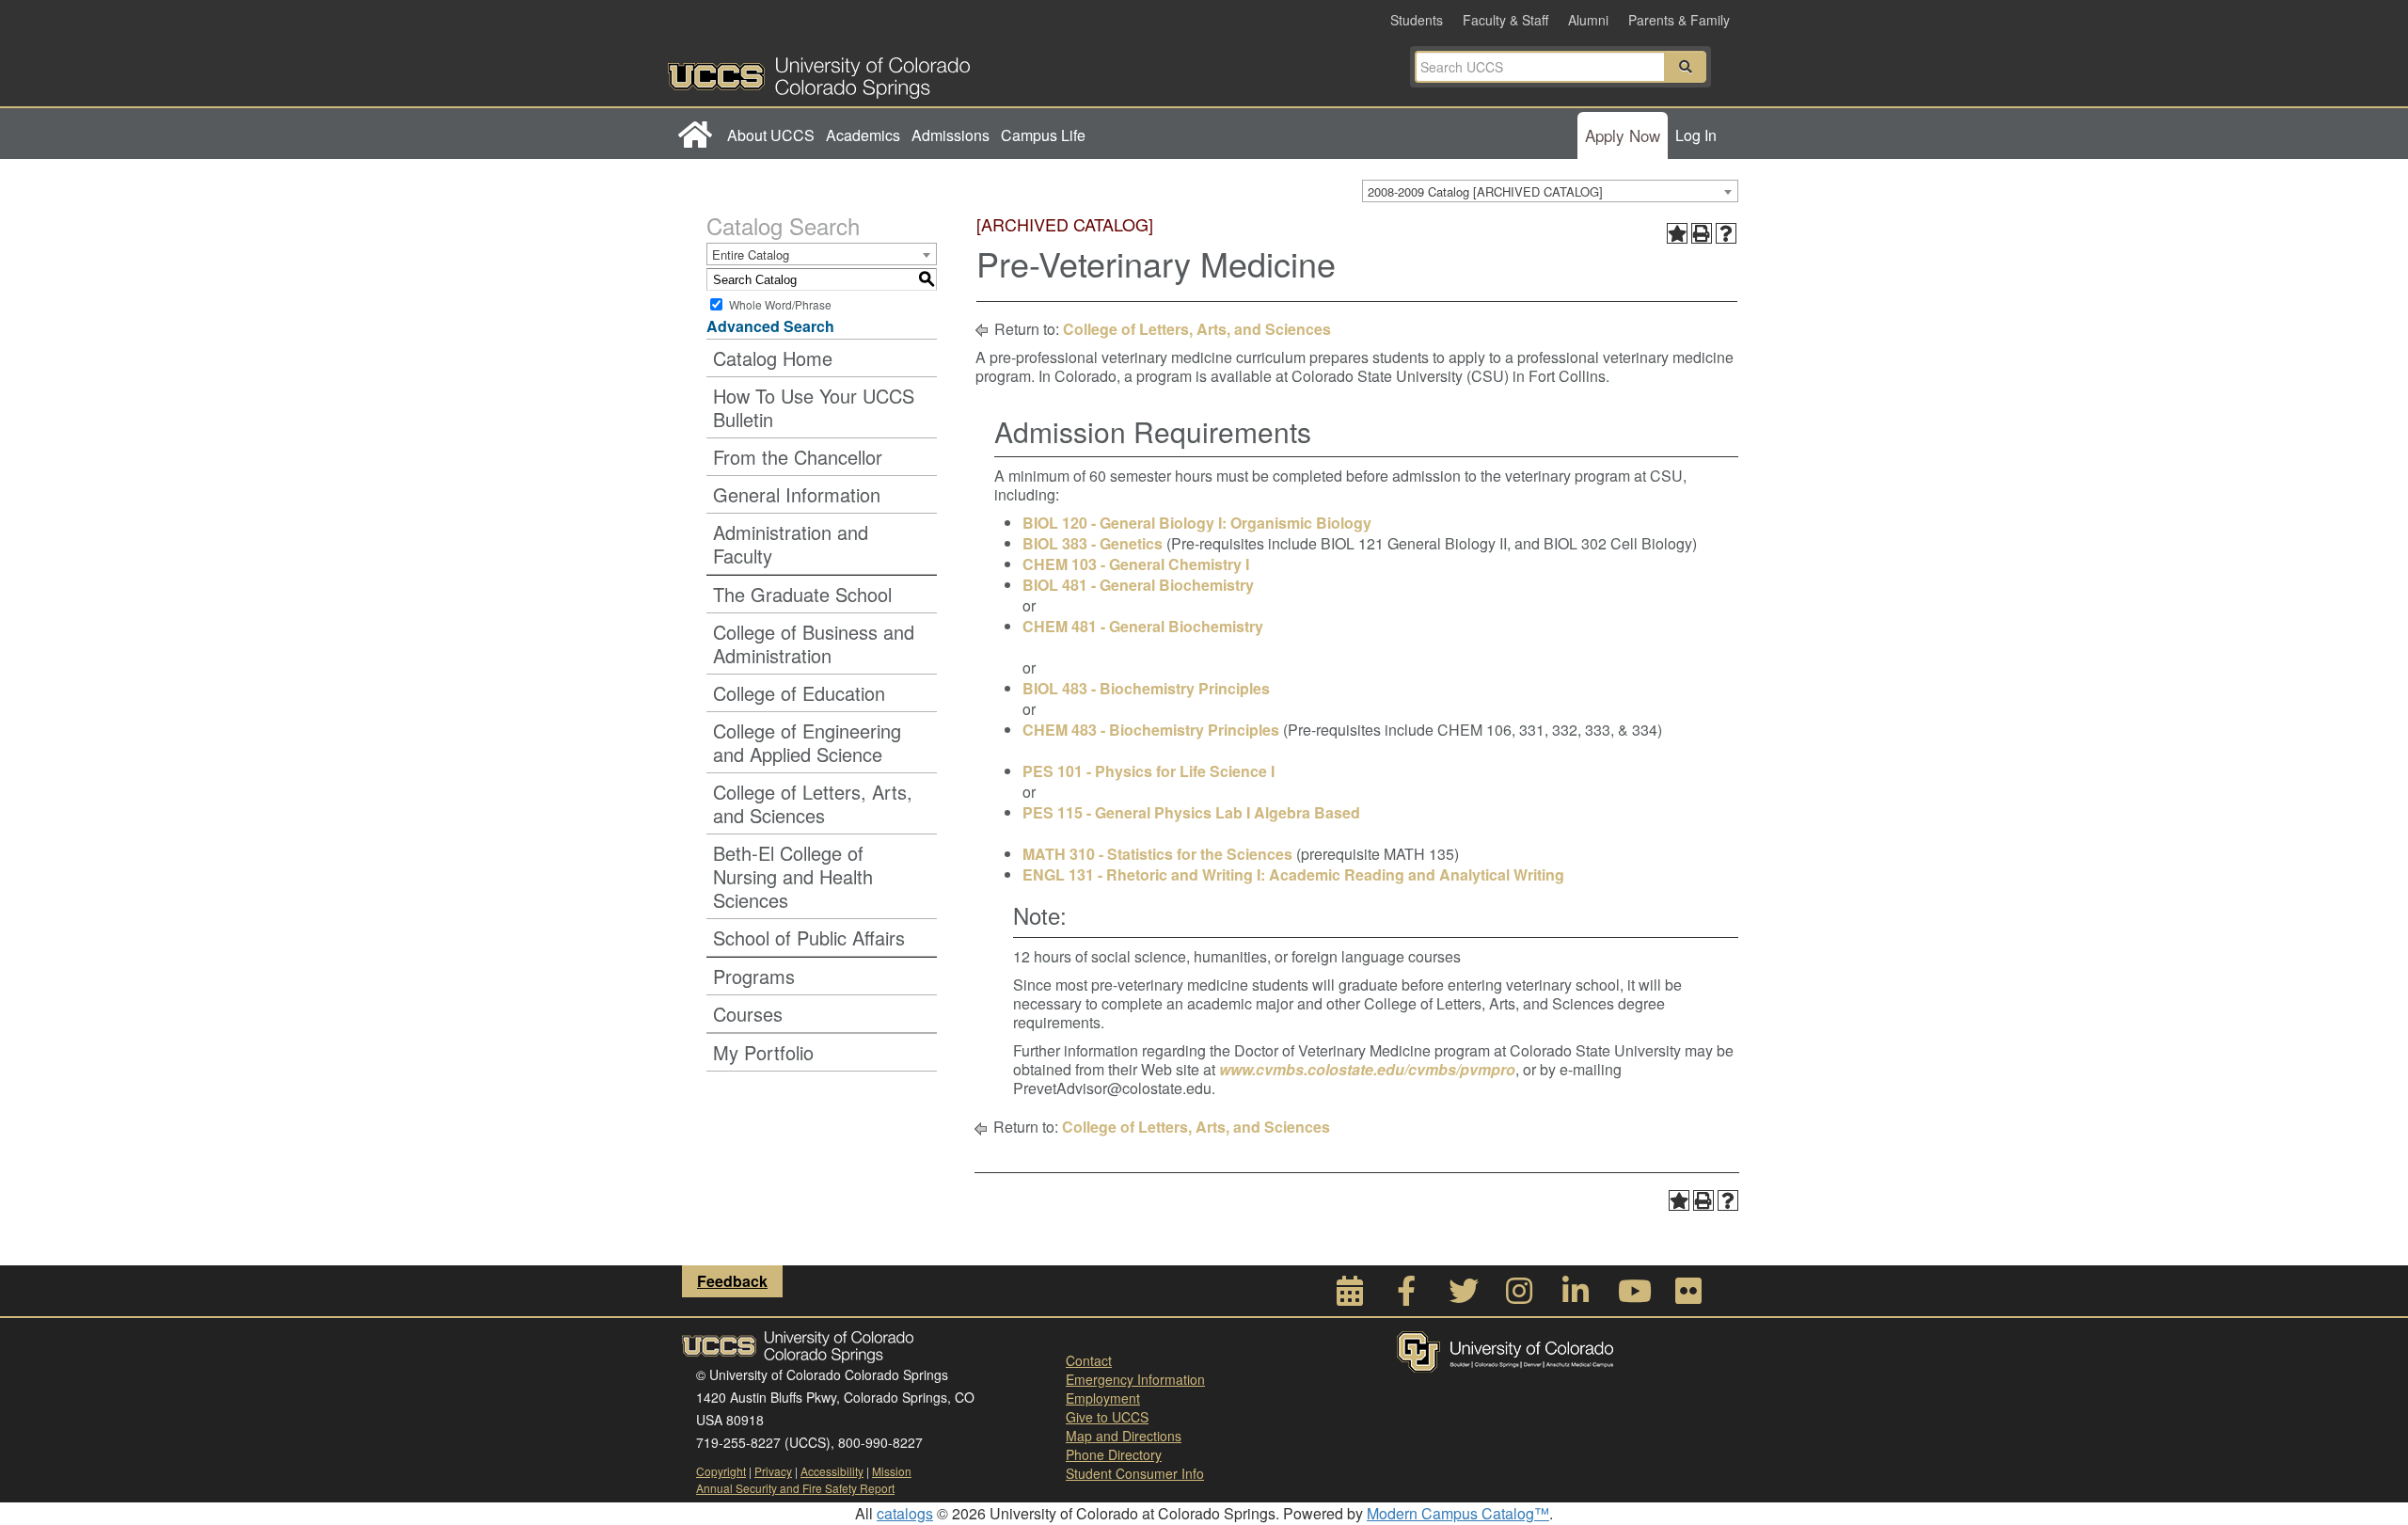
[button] (1686, 67)
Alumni (1588, 20)
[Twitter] (1463, 1296)
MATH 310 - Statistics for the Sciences (1157, 854)
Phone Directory (1114, 1454)
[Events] (1350, 1296)
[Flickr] (1688, 1296)
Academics (863, 135)
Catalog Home (773, 358)
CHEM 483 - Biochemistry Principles (1151, 730)
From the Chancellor (798, 457)
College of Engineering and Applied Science (807, 742)
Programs (754, 976)
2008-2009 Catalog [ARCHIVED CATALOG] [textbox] (1485, 191)
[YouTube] (1632, 1296)
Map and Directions (1124, 1436)
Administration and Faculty (791, 544)
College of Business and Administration (814, 643)
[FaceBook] (1406, 1296)
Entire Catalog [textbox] (751, 254)
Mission (892, 1471)
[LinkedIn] (1576, 1296)
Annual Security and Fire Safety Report (795, 1488)
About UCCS (771, 135)
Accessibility (832, 1471)
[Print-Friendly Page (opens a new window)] (1702, 233)
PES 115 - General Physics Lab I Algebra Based (1191, 812)
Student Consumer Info (1135, 1473)
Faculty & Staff (1505, 20)
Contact (1089, 1360)
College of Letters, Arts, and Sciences (813, 803)
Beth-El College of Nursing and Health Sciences (793, 876)
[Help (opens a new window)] (1726, 233)
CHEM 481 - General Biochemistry (1143, 626)
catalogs (905, 1513)
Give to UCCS (1107, 1417)
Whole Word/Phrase (780, 304)
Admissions (951, 135)
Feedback (732, 1281)
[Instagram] (1519, 1296)
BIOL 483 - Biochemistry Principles (1146, 688)
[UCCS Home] (936, 72)
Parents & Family (1679, 20)
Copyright (721, 1471)
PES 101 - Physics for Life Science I (1149, 771)
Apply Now (1623, 135)
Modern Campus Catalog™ (1458, 1513)
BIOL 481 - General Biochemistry (1138, 585)
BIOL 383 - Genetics (1093, 543)
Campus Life (1043, 135)
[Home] (695, 135)
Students (1417, 20)
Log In (1696, 135)
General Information (797, 494)
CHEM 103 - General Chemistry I (1136, 564)
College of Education (799, 693)
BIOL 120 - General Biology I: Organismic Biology (1197, 523)
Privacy (773, 1471)
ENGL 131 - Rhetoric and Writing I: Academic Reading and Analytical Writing (1293, 874)
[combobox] (1550, 191)
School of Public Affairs (809, 937)
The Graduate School (802, 594)
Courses (748, 1014)
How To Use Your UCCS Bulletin (814, 407)
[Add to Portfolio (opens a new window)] (1677, 233)
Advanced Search (770, 326)
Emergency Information (1135, 1379)
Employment (1103, 1398)
